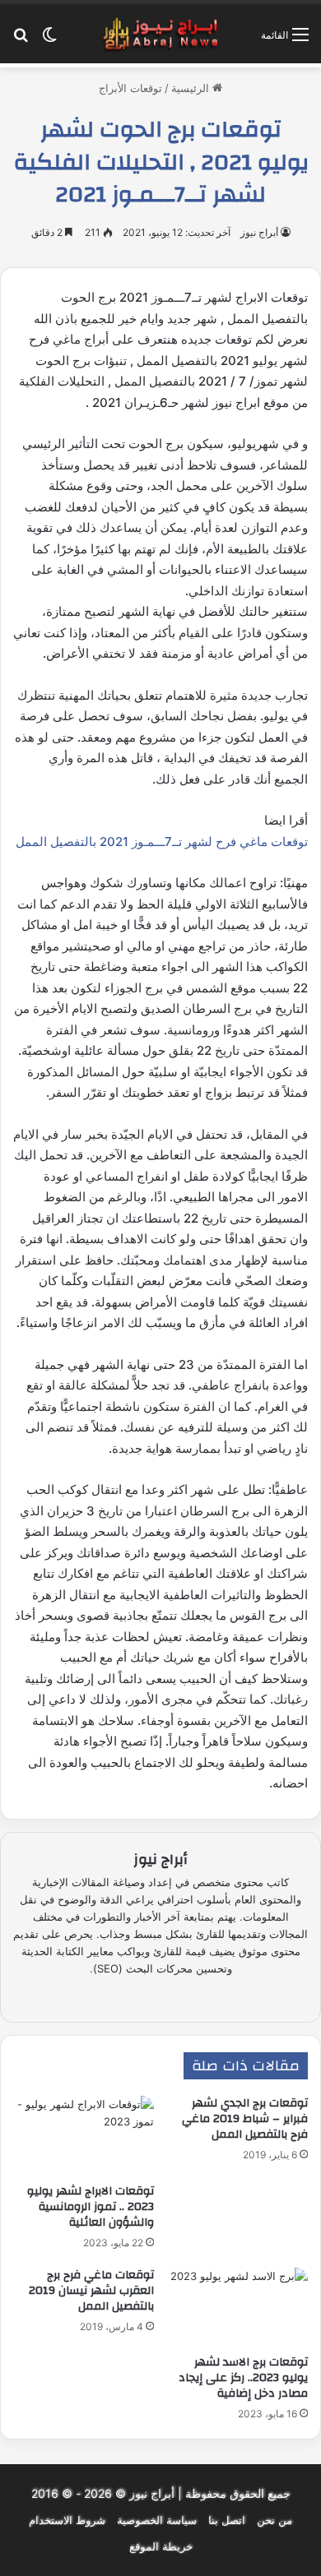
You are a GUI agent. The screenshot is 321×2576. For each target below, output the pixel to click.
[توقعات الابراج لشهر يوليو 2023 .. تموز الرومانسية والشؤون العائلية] (84, 2135)
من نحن (274, 2520)
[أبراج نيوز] (160, 34)
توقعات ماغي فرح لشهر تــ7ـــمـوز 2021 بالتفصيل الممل (162, 842)
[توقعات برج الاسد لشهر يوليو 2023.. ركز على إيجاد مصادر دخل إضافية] (237, 2307)
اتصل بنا (227, 2520)
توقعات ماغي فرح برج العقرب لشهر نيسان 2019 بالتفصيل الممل (91, 2291)
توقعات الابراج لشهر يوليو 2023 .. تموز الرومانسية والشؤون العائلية (91, 2207)
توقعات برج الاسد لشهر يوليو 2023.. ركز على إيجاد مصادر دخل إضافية (243, 2378)
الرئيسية (192, 88)
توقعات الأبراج (130, 88)
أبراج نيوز (259, 232)
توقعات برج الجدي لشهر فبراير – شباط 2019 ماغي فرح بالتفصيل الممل (245, 2119)
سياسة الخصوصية (157, 2520)
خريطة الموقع (161, 2546)
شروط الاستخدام (67, 2520)
